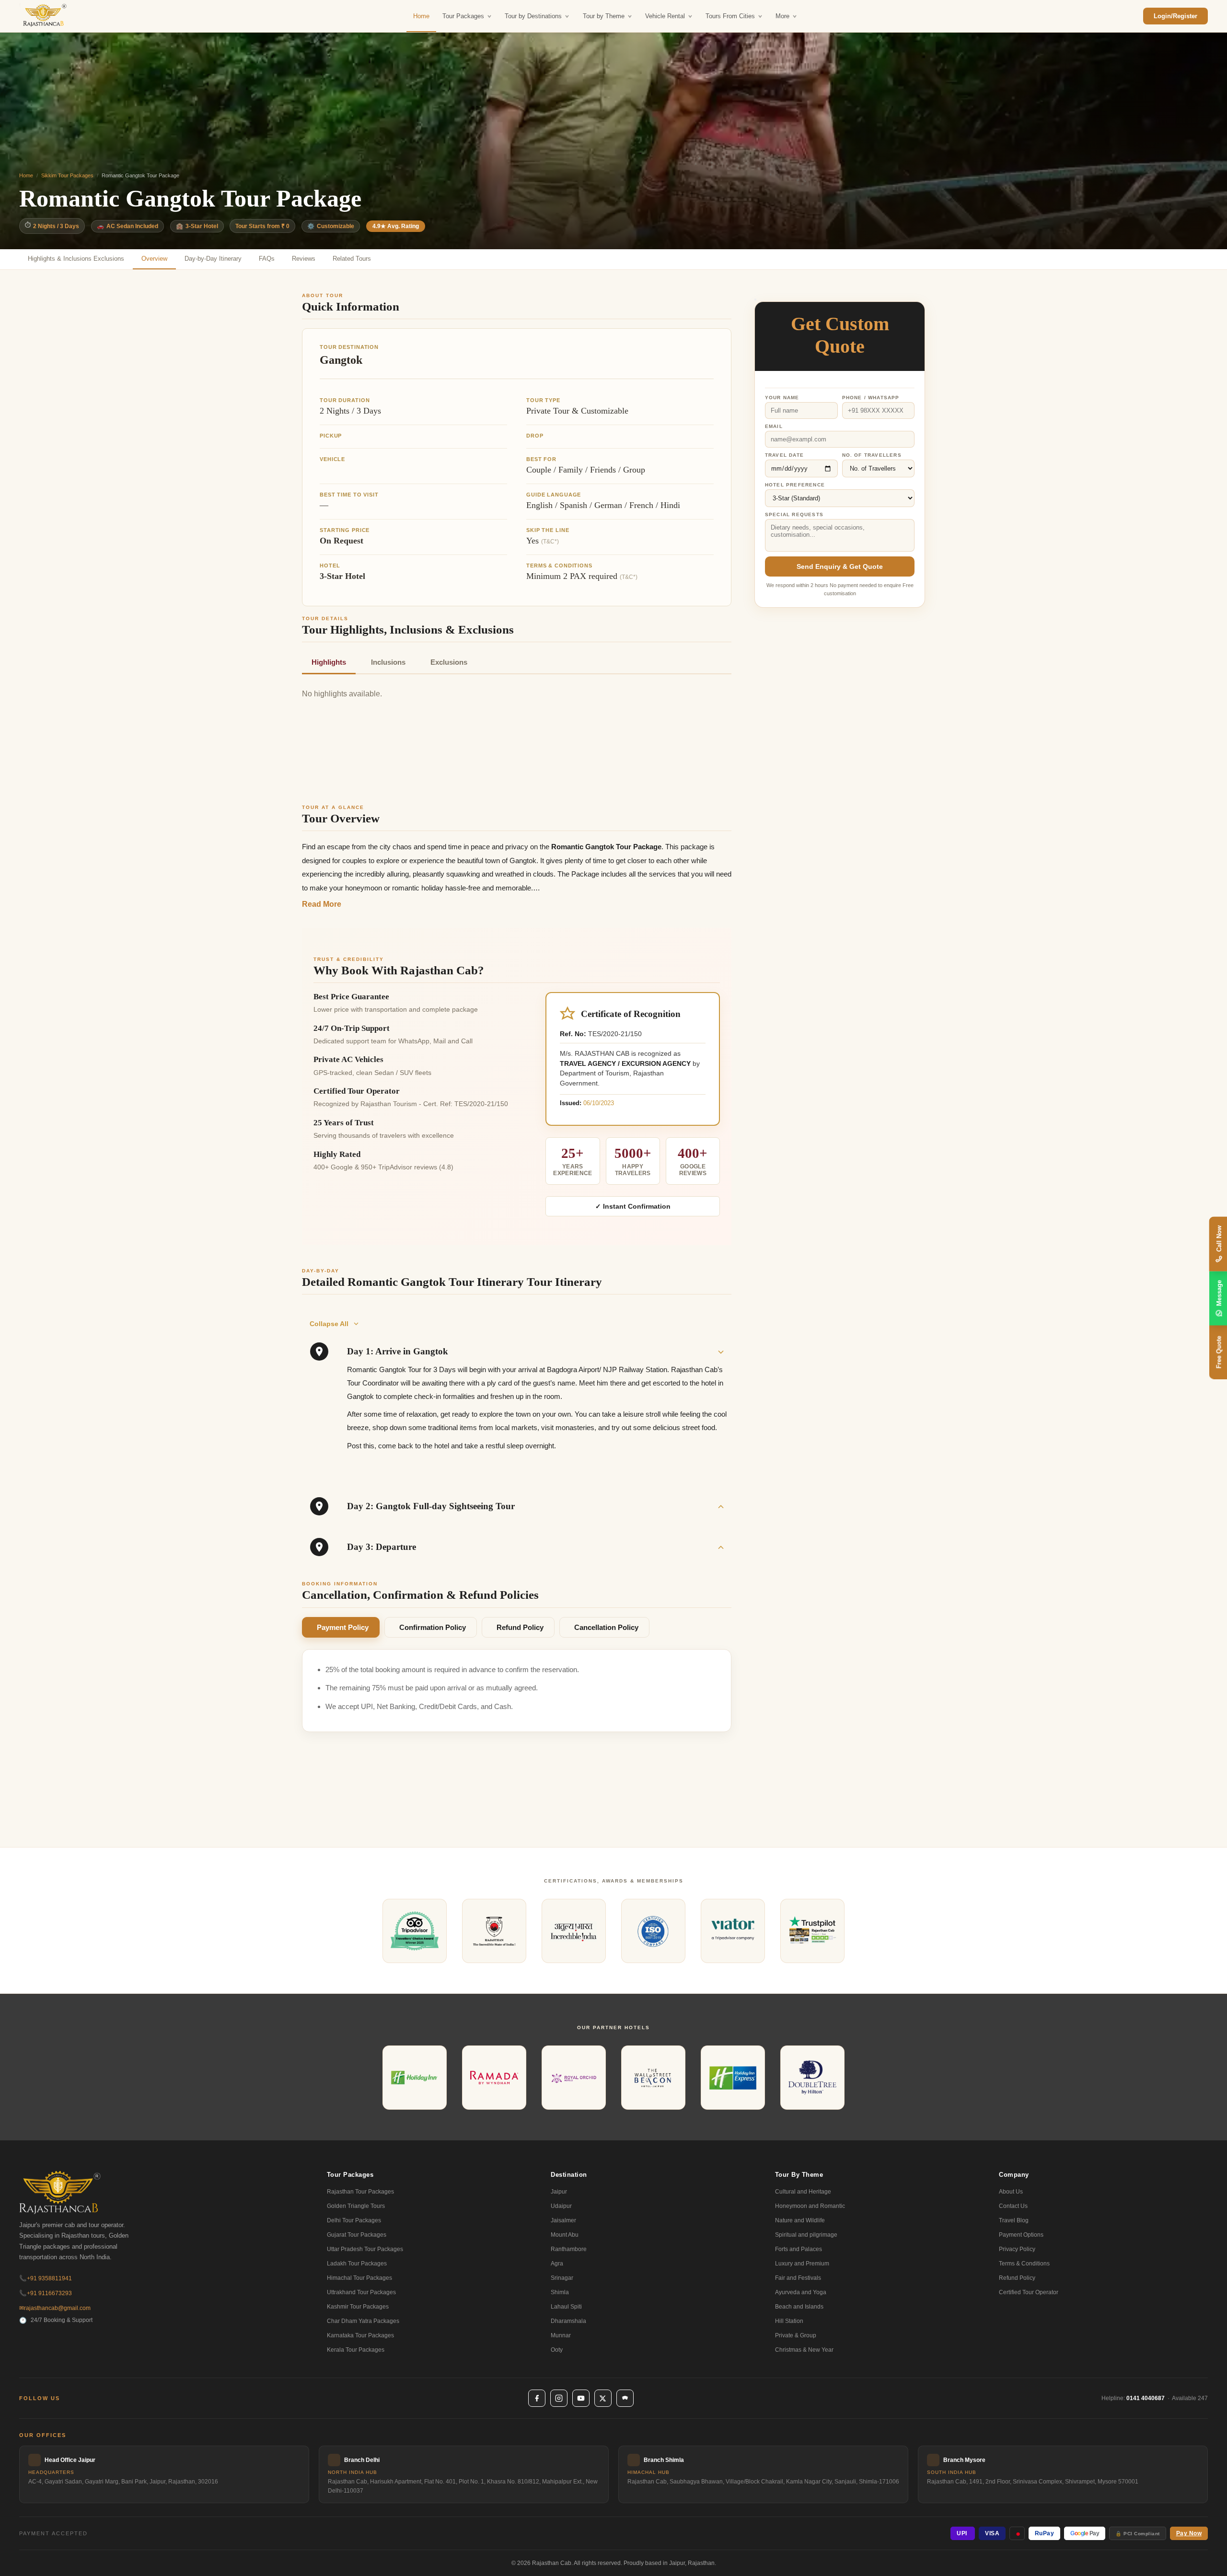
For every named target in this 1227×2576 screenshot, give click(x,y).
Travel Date (784, 455)
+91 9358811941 (46, 2278)
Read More (322, 904)
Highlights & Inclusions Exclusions (76, 259)
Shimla (560, 2292)
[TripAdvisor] (625, 2398)
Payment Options (1021, 2235)
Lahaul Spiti (566, 2307)
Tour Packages (463, 16)
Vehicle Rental (665, 16)
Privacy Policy (1017, 2249)
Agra (557, 2264)
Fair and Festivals (798, 2278)
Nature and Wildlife (800, 2220)
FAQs (267, 259)
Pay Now (1189, 2533)
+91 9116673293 (46, 2293)
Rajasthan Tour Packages (360, 2192)
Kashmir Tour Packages (358, 2307)
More (782, 16)
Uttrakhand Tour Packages (361, 2292)
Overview (154, 259)
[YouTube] (581, 2398)
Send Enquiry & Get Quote (840, 566)
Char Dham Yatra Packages (363, 2321)
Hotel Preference (795, 485)
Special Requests (794, 514)
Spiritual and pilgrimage (806, 2235)
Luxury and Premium (802, 2264)
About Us (1011, 2192)
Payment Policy (343, 1627)
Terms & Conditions (1024, 2264)
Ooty (557, 2350)
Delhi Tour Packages (354, 2220)
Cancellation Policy (606, 1627)
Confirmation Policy (433, 1627)
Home (421, 16)
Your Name (782, 398)
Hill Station (789, 2321)
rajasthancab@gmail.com (55, 2308)
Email (774, 426)
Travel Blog (1014, 2220)
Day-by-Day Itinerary (213, 259)
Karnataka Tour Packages (360, 2335)
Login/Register (1175, 16)
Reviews (304, 259)
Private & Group (796, 2335)
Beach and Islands (799, 2307)
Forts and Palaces (799, 2249)
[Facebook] (537, 2398)
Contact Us (1013, 2206)
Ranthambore (569, 2249)
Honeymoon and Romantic (810, 2206)
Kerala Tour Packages (356, 2350)
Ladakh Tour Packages (357, 2264)
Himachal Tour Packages (359, 2278)
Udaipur (561, 2206)
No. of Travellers (872, 455)
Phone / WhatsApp (871, 398)
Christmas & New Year (804, 2350)
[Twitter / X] (603, 2398)
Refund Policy (520, 1627)
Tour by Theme (604, 16)
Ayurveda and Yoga (801, 2292)
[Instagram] (559, 2398)
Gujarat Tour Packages (357, 2235)
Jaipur (559, 2192)
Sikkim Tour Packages (67, 175)
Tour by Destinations (533, 16)
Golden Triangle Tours (356, 2206)
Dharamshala (568, 2321)
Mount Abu (565, 2235)
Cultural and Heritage (803, 2192)
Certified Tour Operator (1029, 2292)
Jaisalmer (563, 2220)
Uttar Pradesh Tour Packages (365, 2249)
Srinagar (562, 2278)
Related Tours (352, 259)
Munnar (561, 2335)
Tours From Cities (730, 16)
